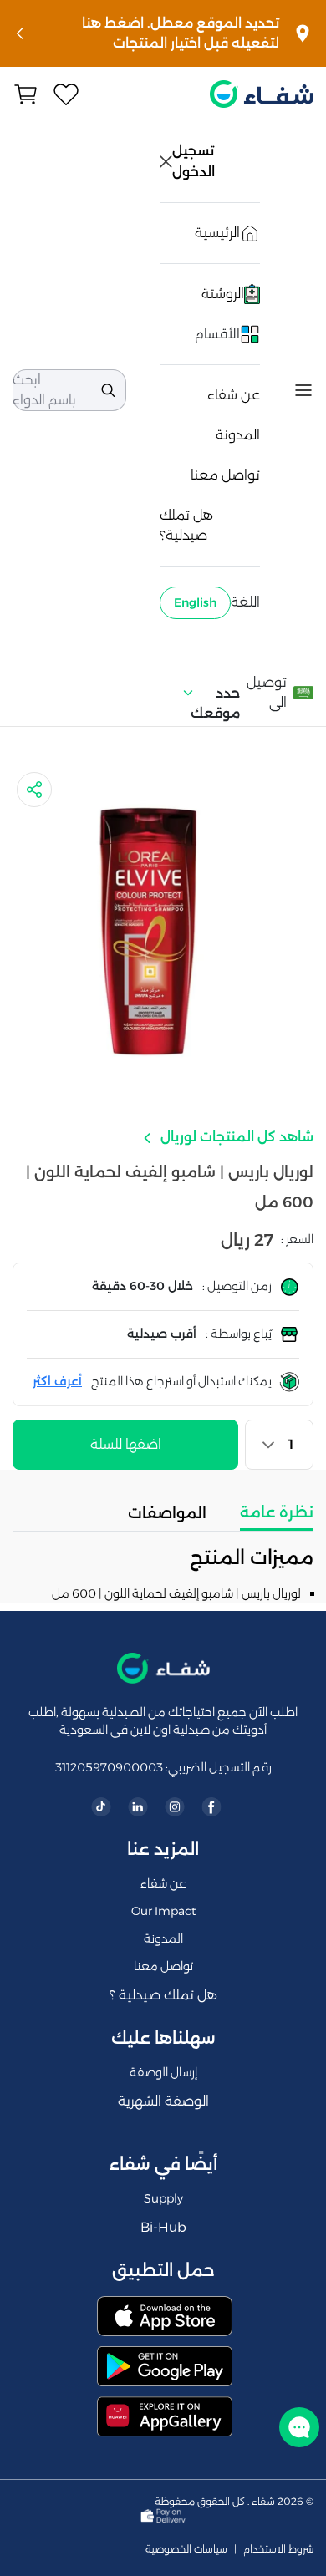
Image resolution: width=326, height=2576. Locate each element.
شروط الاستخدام (278, 2549)
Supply (163, 2198)
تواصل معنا (225, 475)
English (195, 602)
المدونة (238, 435)
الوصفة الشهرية (163, 2101)
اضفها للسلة (126, 1444)
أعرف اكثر (57, 1381)
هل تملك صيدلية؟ (186, 525)
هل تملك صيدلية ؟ (163, 1995)
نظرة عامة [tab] (277, 1512)
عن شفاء (234, 395)
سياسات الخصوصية (186, 2549)
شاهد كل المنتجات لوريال (235, 1137)
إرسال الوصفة (163, 2072)
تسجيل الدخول (195, 161)
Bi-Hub (163, 2227)
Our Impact (163, 1911)
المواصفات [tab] (167, 1513)
